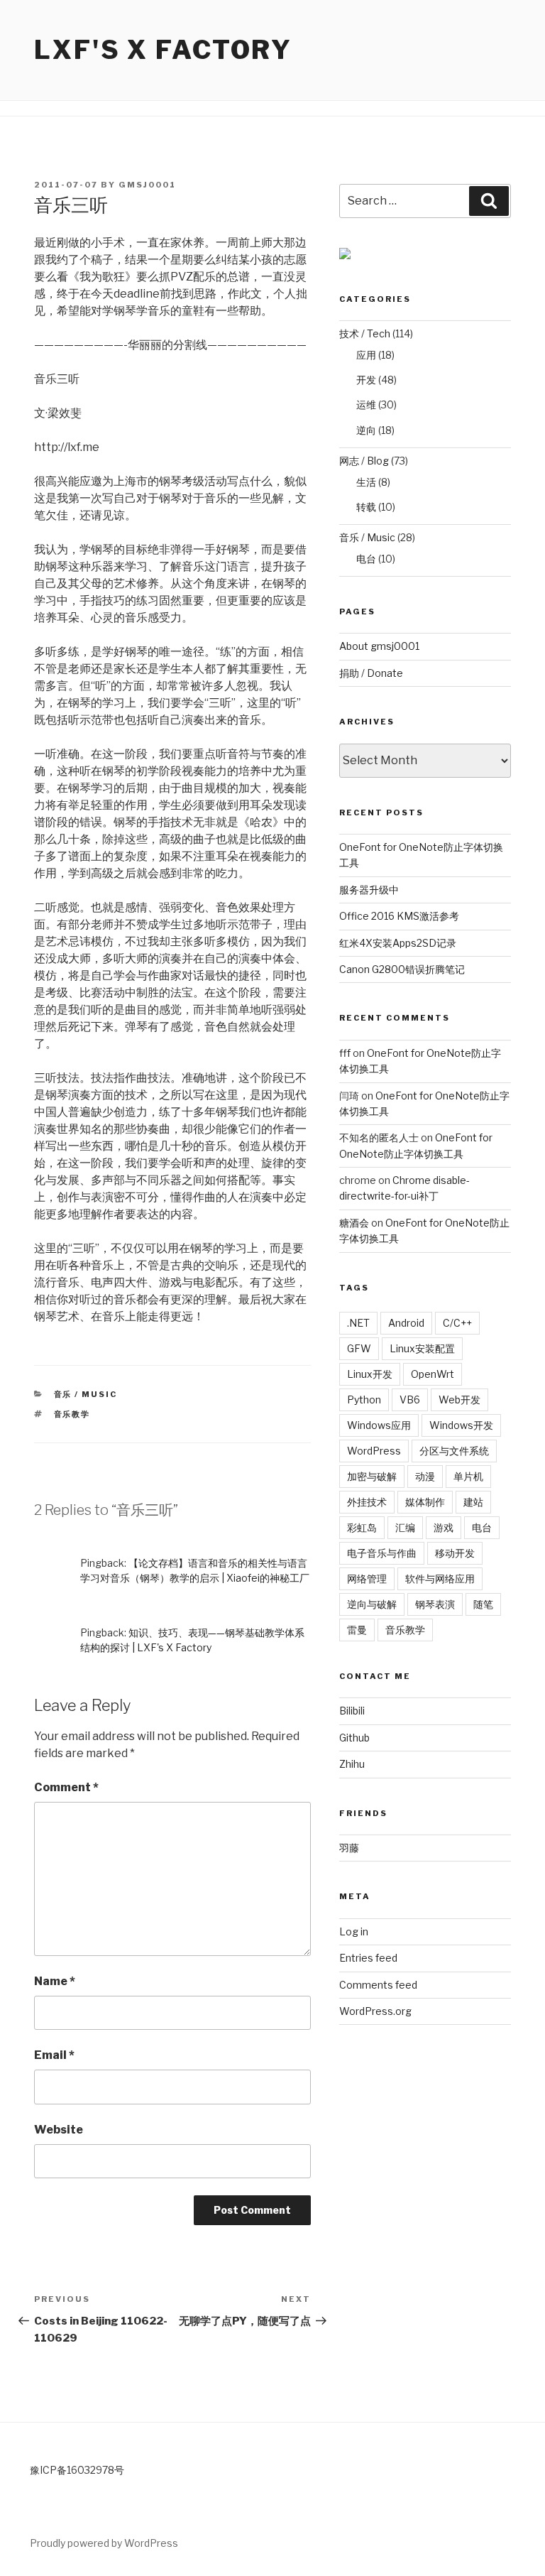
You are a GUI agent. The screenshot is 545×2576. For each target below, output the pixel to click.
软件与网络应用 (440, 1578)
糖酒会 (354, 1223)
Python (364, 1400)
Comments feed (378, 1985)
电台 (366, 559)
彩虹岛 (362, 1527)
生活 (366, 482)
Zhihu (352, 1764)
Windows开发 (461, 1425)
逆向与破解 (372, 1604)
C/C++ (457, 1323)
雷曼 (357, 1630)
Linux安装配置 (422, 1348)
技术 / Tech (365, 333)
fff (345, 1053)
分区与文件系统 (454, 1451)
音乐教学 (72, 1414)
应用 (366, 355)
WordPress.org (375, 2011)
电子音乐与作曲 (382, 1553)
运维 (366, 404)
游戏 (444, 1527)
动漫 (425, 1476)
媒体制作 (425, 1502)
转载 (366, 507)
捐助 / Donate (371, 673)
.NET (358, 1323)
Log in (354, 1931)
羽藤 (349, 1848)
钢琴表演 (435, 1604)
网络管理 (367, 1578)
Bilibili (352, 1711)
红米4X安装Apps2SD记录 (398, 943)
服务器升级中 (369, 890)
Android (406, 1323)
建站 (473, 1502)
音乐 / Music (86, 1394)
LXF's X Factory (163, 50)
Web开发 (459, 1400)
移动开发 (455, 1553)
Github (354, 1738)
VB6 (410, 1400)
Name (55, 1981)
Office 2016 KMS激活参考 (399, 916)
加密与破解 (372, 1476)
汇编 (405, 1527)
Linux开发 (370, 1374)
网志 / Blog (364, 461)
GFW (359, 1348)
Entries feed (368, 1958)
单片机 (468, 1476)
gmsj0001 (147, 185)
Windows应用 (379, 1425)
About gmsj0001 (379, 646)
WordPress (374, 1451)
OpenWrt (433, 1374)
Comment (66, 1787)
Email (54, 2055)
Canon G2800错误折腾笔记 (402, 969)
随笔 (483, 1604)
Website (59, 2130)
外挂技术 (367, 1502)
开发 (366, 380)
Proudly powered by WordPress (104, 2543)
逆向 (366, 430)
